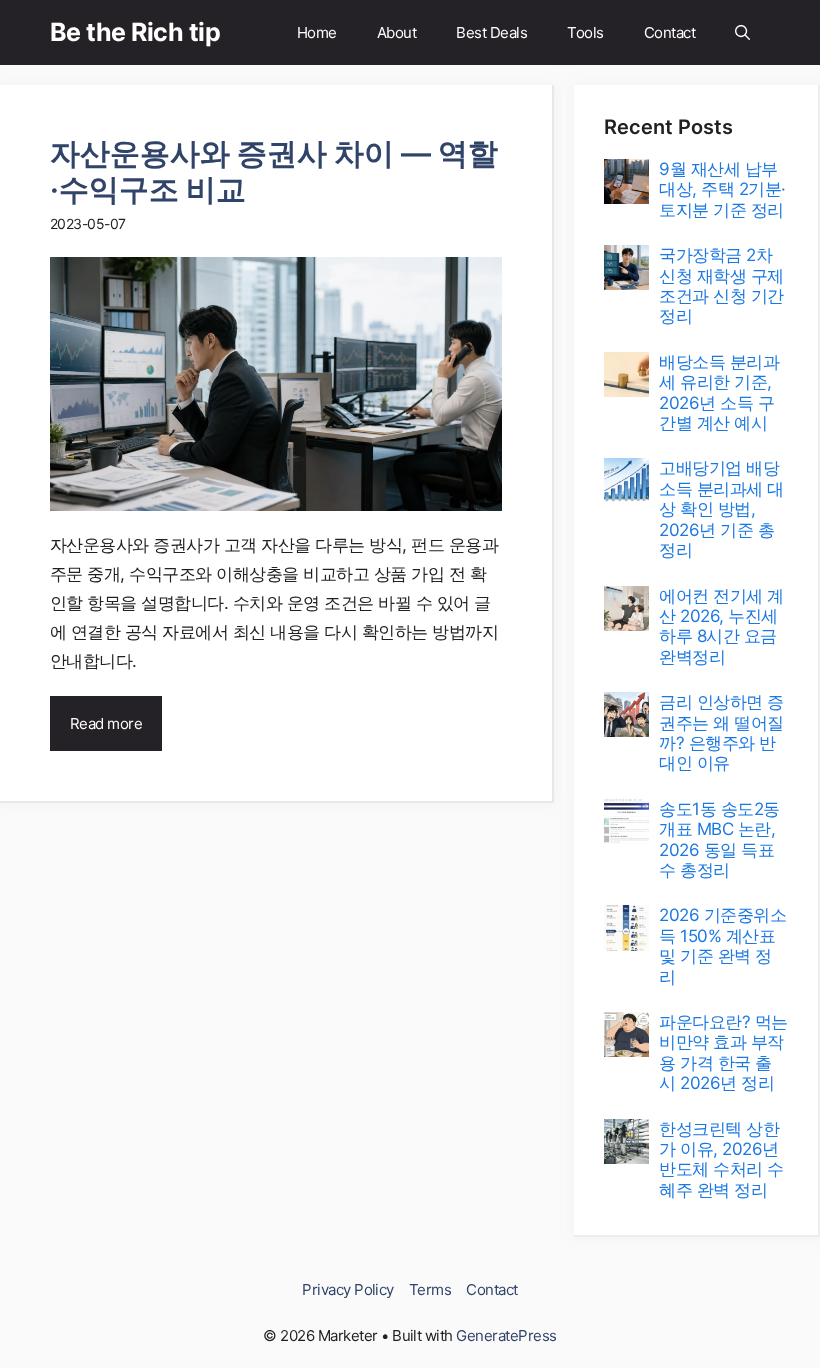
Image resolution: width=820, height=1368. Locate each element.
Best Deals (491, 32)
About (396, 32)
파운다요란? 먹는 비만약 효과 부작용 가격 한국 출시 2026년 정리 (723, 1052)
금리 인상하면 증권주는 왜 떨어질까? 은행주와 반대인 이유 (721, 732)
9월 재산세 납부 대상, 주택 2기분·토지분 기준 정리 (722, 189)
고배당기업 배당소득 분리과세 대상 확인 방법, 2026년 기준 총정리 (721, 509)
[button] (742, 32)
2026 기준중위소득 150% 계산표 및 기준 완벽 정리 (722, 945)
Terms (430, 1289)
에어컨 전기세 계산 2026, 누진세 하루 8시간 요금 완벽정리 (721, 626)
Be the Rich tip (135, 32)
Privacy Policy (348, 1289)
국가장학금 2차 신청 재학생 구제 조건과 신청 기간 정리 (721, 285)
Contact (669, 32)
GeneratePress (506, 1335)
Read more (106, 723)
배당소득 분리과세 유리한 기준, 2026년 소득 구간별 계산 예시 (719, 392)
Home (317, 32)
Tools (585, 32)
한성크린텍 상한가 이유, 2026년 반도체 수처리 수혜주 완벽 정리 (721, 1159)
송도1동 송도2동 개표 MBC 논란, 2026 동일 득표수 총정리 (719, 839)
